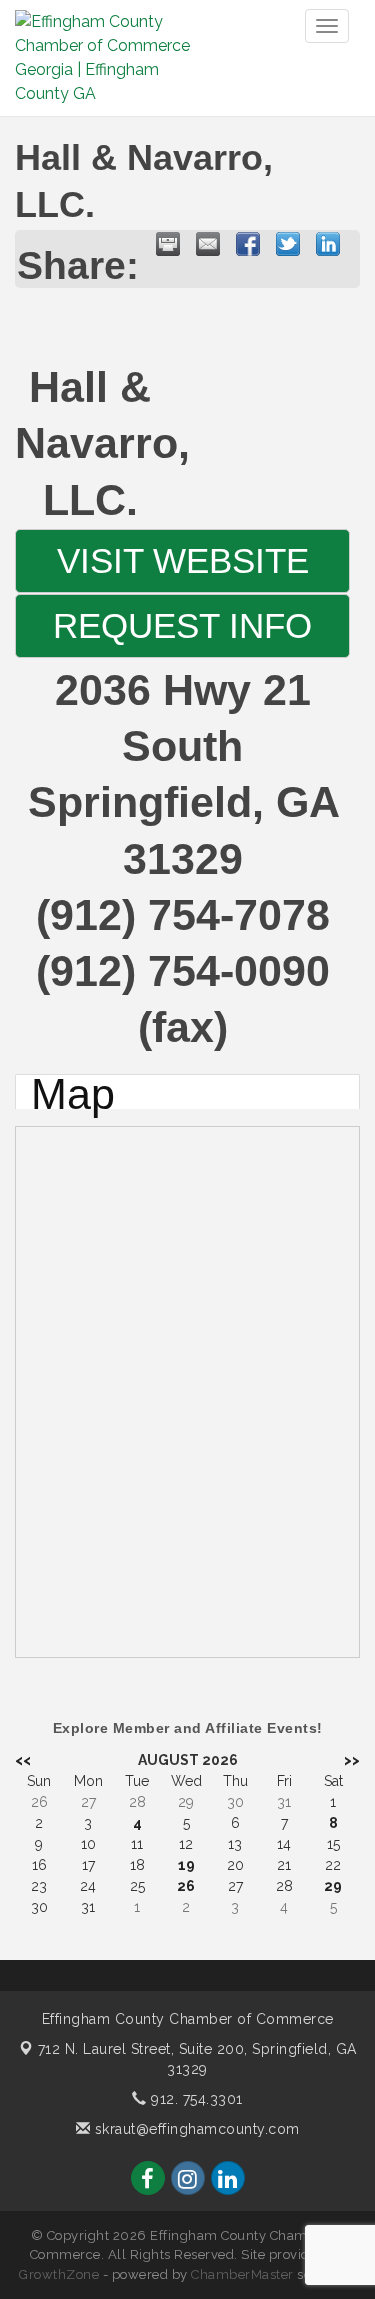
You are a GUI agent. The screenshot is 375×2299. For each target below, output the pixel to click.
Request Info (182, 626)
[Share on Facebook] (248, 244)
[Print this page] (168, 244)
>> (352, 1760)
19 (186, 1865)
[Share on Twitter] (288, 244)
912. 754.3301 (195, 2099)
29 (333, 1886)
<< (23, 1760)
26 (186, 1886)
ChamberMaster (242, 2274)
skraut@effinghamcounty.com (195, 2129)
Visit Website (183, 561)
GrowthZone (59, 2274)
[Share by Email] (208, 244)
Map (73, 1091)
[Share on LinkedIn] (328, 244)
